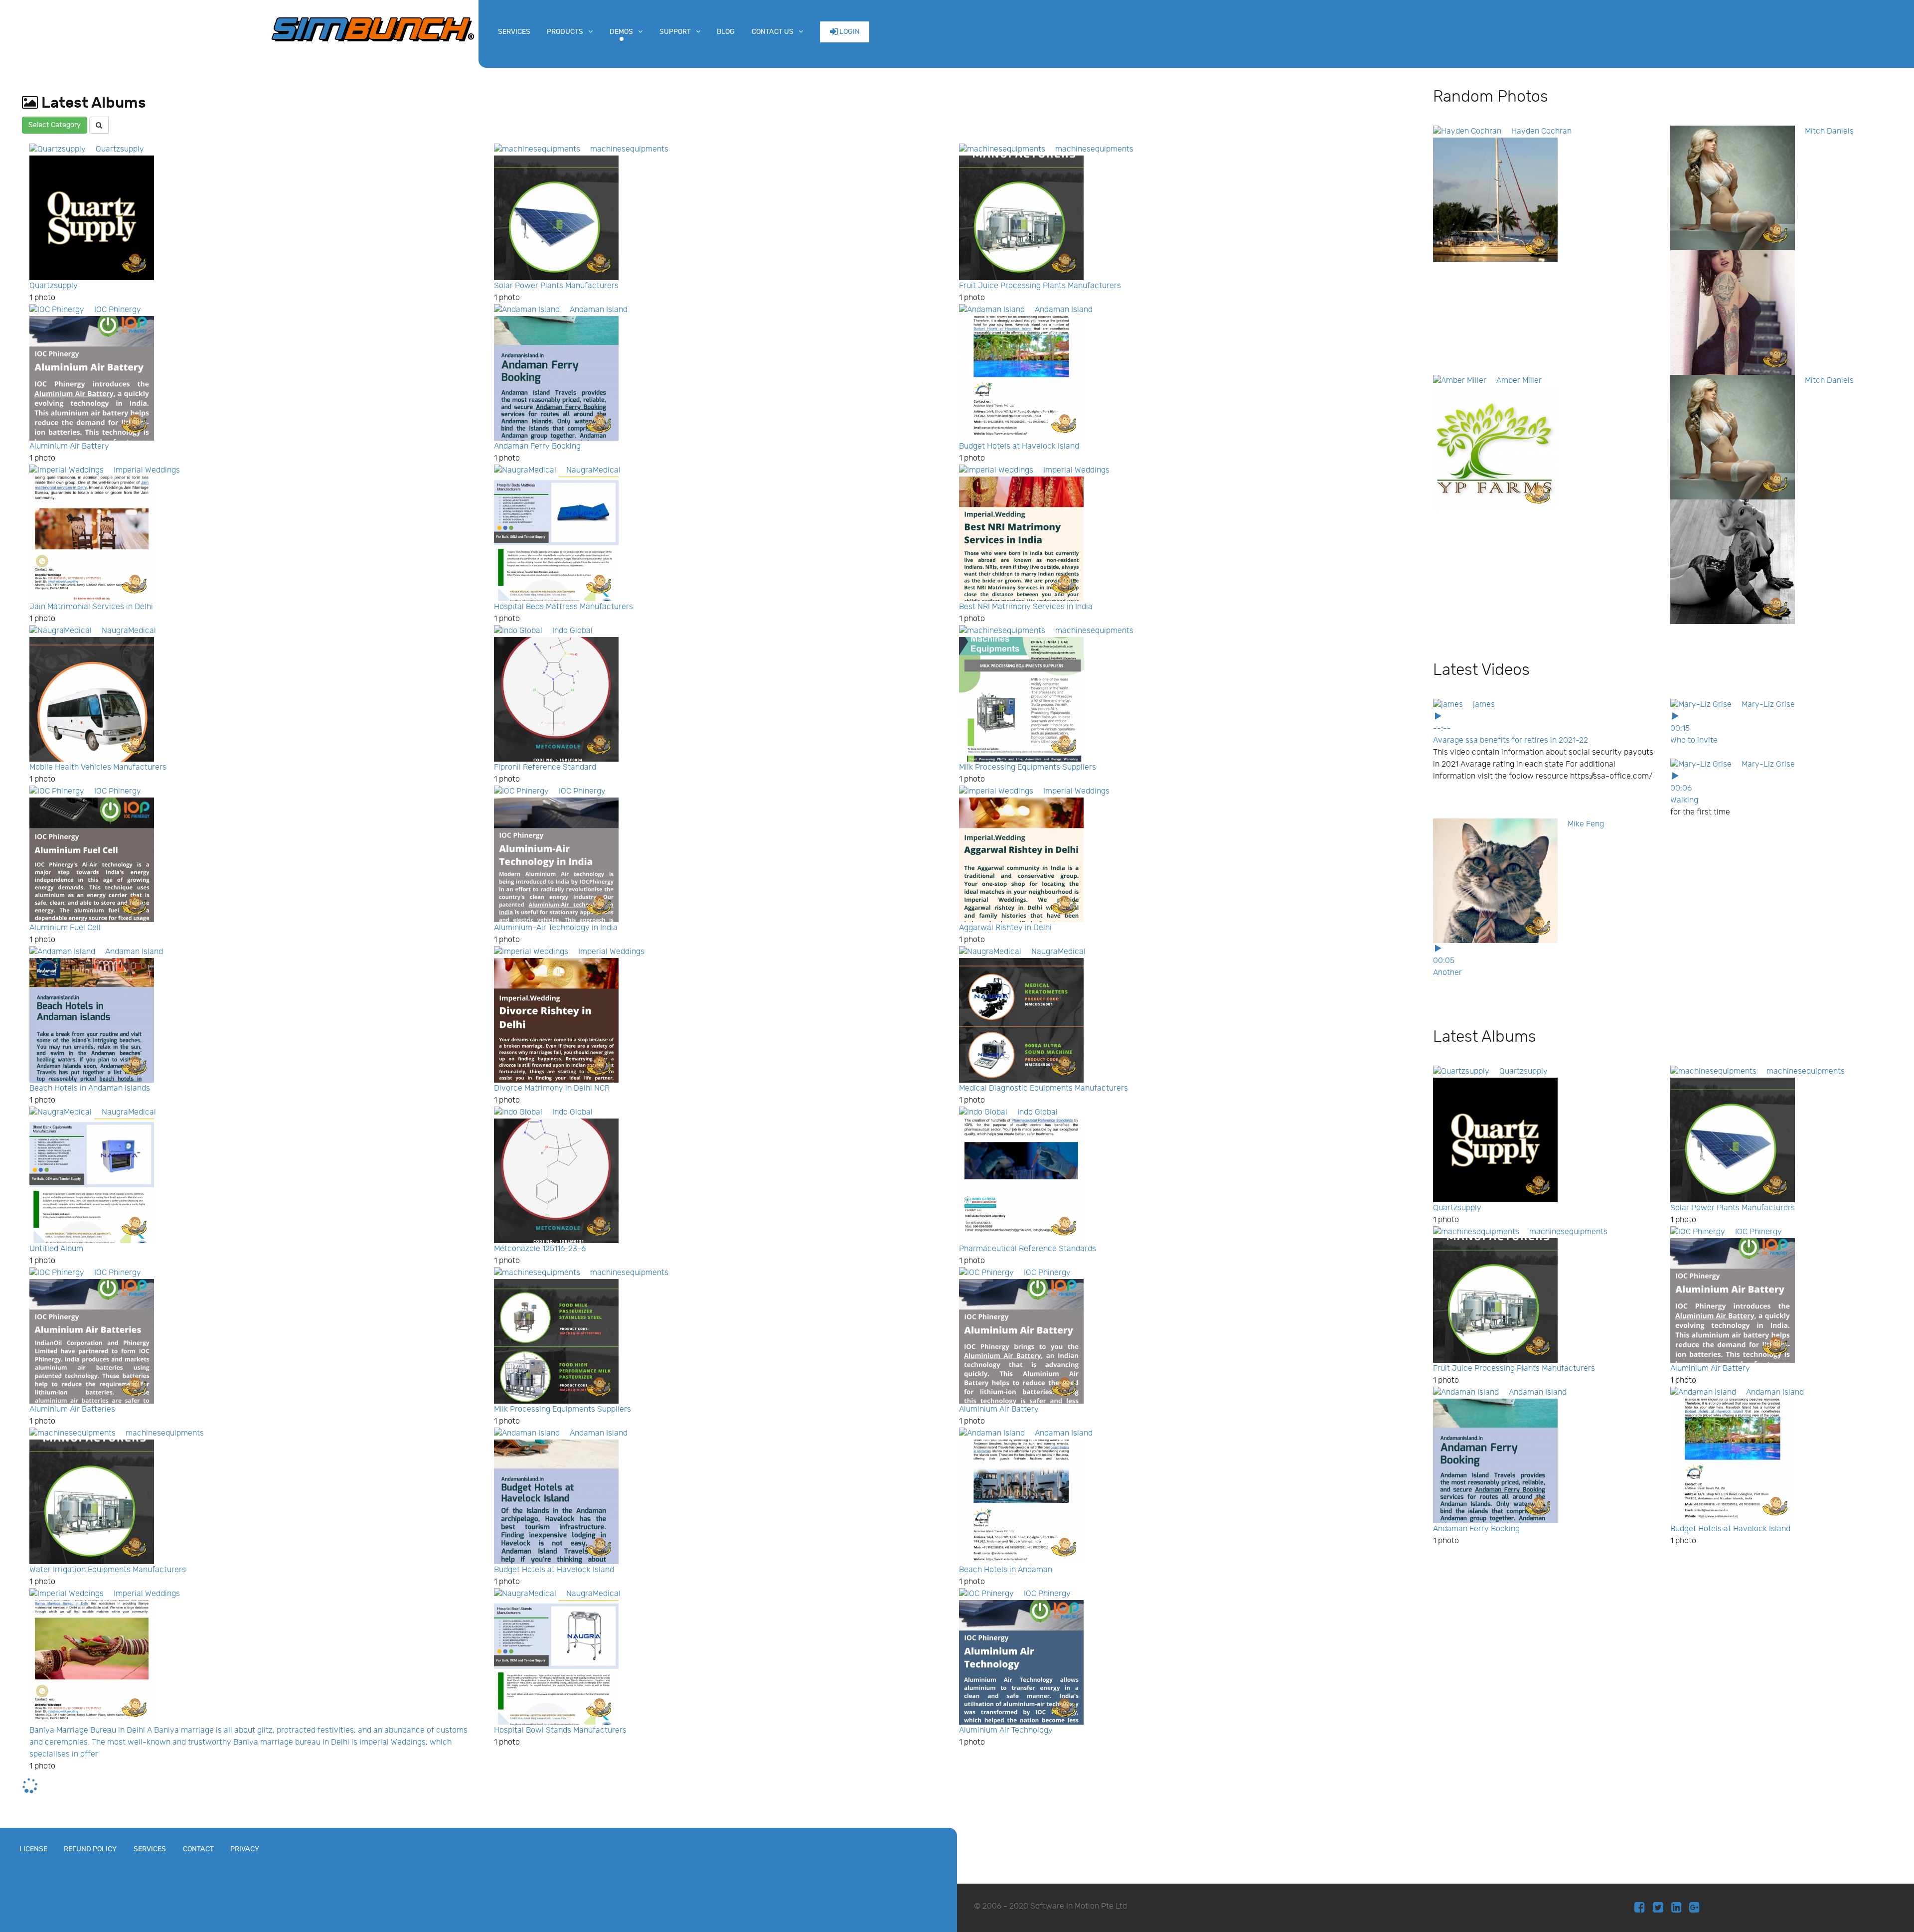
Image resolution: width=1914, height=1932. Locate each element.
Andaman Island (599, 310)
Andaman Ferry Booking (537, 446)
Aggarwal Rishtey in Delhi (1005, 928)
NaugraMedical (593, 470)
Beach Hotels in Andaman (1006, 1570)
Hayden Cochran (1541, 131)
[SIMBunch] (373, 28)
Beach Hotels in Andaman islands (90, 1088)
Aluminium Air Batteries (72, 1409)
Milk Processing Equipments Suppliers (1028, 767)
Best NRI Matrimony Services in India (1026, 607)
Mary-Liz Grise (1768, 705)
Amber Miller (1519, 381)
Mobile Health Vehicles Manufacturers (98, 767)
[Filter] (99, 125)
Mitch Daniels (1829, 131)
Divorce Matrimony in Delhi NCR (552, 1088)
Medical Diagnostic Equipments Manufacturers (1043, 1088)
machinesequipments (629, 149)
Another (1447, 973)
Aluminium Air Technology (1006, 1730)
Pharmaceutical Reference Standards (1028, 1249)
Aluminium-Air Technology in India (556, 928)
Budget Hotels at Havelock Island (1019, 446)
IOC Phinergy (118, 310)
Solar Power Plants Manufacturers (556, 286)
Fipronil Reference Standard (545, 767)
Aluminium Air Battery (69, 446)
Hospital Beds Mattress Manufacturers (563, 607)
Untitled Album (56, 1249)
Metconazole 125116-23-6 (540, 1249)
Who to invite (1694, 740)
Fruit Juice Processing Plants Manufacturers (1040, 286)
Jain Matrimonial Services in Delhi (91, 607)
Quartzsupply (120, 149)
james (1484, 705)
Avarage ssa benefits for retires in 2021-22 (1511, 740)
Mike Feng (1586, 824)
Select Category (55, 125)
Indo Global (572, 631)
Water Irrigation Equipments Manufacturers (108, 1570)
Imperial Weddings (147, 470)
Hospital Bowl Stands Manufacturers (560, 1730)
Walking (1684, 800)
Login (849, 32)
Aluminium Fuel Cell (65, 928)
